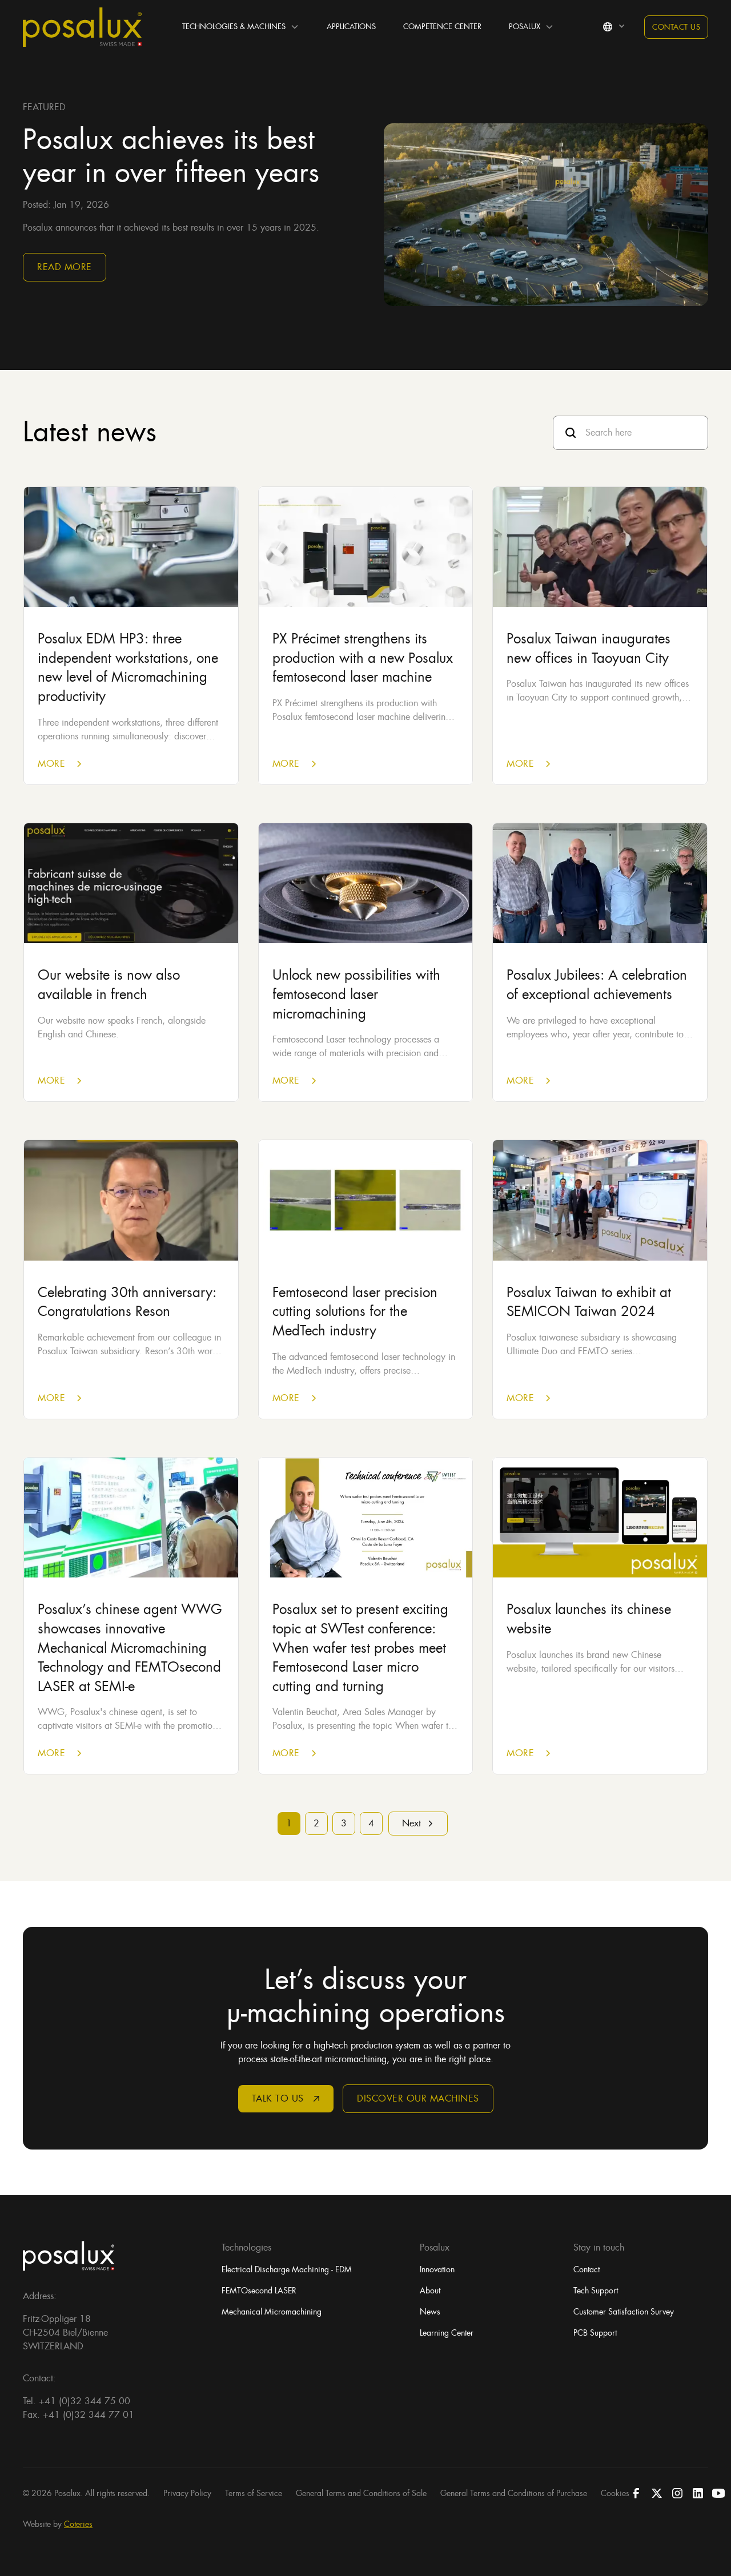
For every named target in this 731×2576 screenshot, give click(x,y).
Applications (351, 27)
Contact (587, 2269)
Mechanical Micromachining (272, 2312)
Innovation (437, 2269)
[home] (82, 27)
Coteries (78, 2524)
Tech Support (596, 2291)
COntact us (676, 27)
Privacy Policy (187, 2493)
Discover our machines (418, 2098)
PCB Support (595, 2333)
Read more (65, 267)
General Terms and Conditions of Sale (361, 2493)
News (430, 2312)
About (430, 2291)
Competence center (442, 27)
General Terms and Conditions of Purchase (514, 2493)
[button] (241, 27)
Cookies (615, 2493)
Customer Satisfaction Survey (624, 2312)
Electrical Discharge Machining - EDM (287, 2269)
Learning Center (447, 2333)
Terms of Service (254, 2493)
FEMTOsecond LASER (259, 2291)
